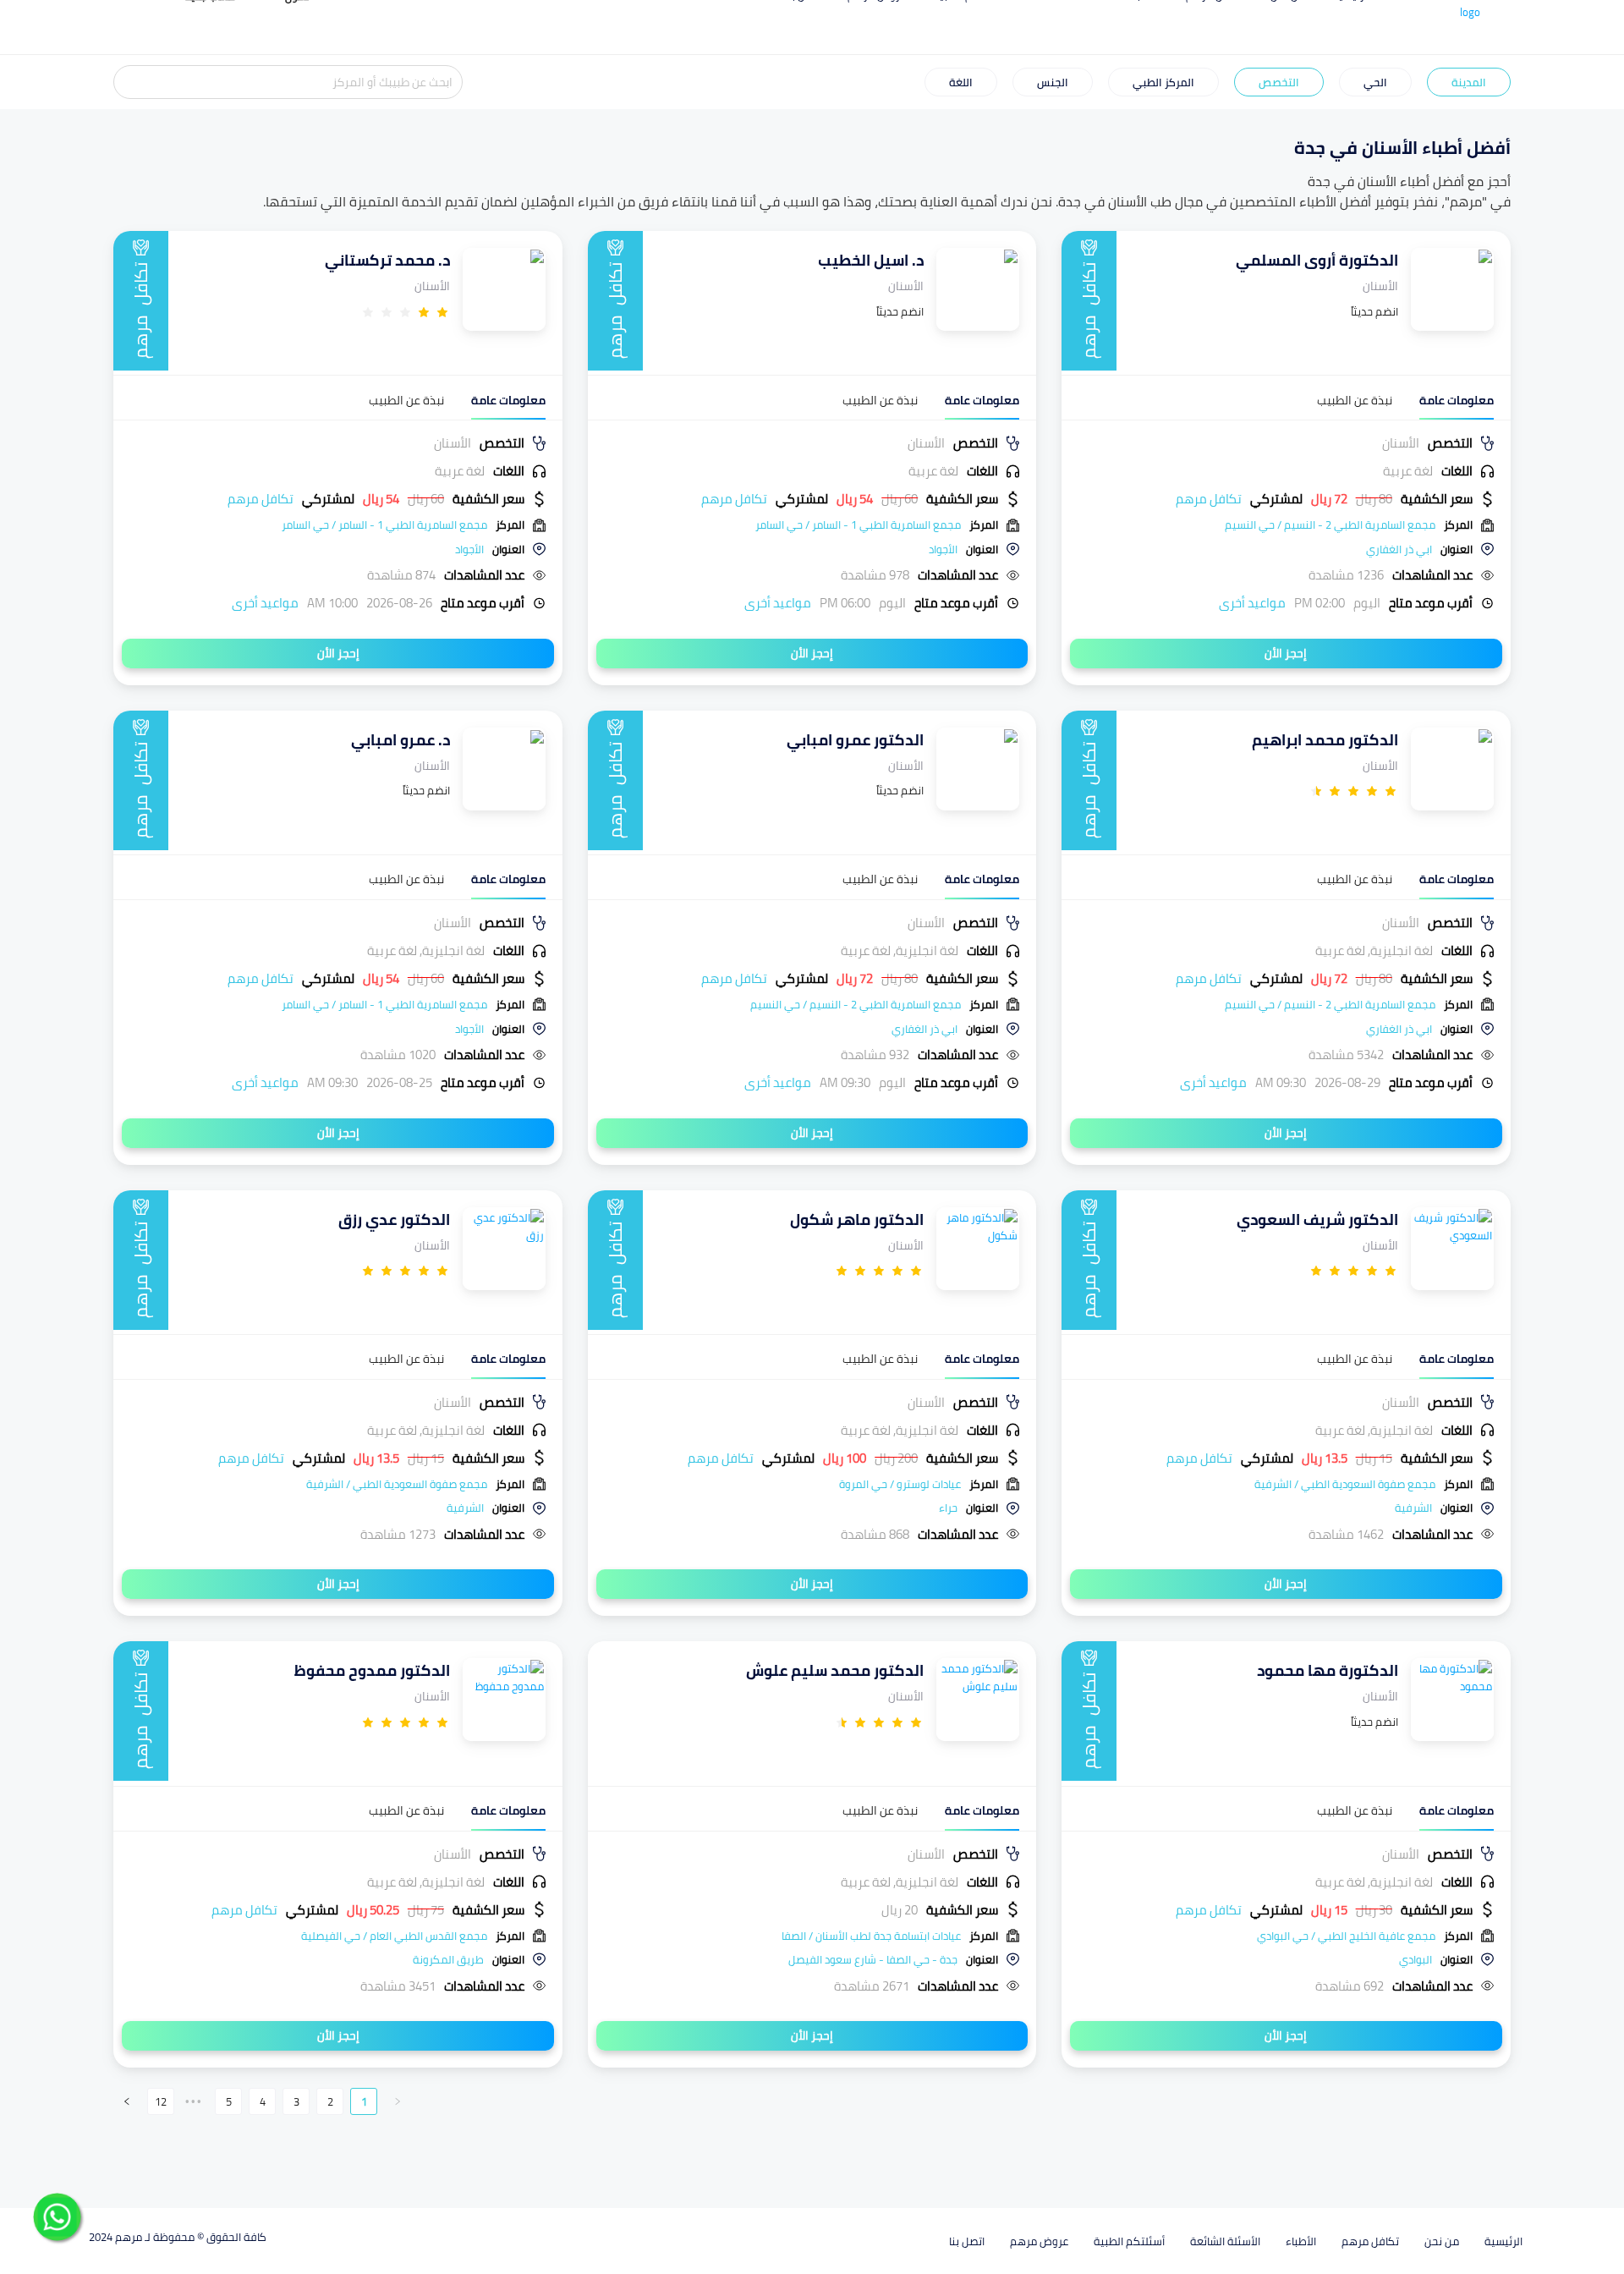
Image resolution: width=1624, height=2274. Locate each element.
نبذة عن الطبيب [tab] (1355, 401)
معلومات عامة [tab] (1457, 401)
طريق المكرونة (448, 1959)
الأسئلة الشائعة (1225, 2241)
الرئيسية (1503, 2241)
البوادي (1416, 1959)
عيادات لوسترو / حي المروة (900, 1484)
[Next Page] (127, 2101)
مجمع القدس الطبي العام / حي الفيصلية (394, 1936)
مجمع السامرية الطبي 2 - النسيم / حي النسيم (1330, 525)
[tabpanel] (1286, 523)
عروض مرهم (1039, 2241)
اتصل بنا (967, 2241)
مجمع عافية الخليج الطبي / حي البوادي (1346, 1936)
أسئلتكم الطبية (1129, 2241)
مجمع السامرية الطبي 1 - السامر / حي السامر (858, 525)
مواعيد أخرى (1252, 603)
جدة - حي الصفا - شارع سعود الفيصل (873, 1959)
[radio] (442, 312)
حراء (948, 1508)
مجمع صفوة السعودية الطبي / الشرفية (1345, 1484)
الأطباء (1301, 2241)
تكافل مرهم (1370, 2241)
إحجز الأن (1286, 653)
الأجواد (943, 549)
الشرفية (1413, 1508)
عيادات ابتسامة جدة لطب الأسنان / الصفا (871, 1936)
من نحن (1442, 2241)
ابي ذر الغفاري (1399, 549)
